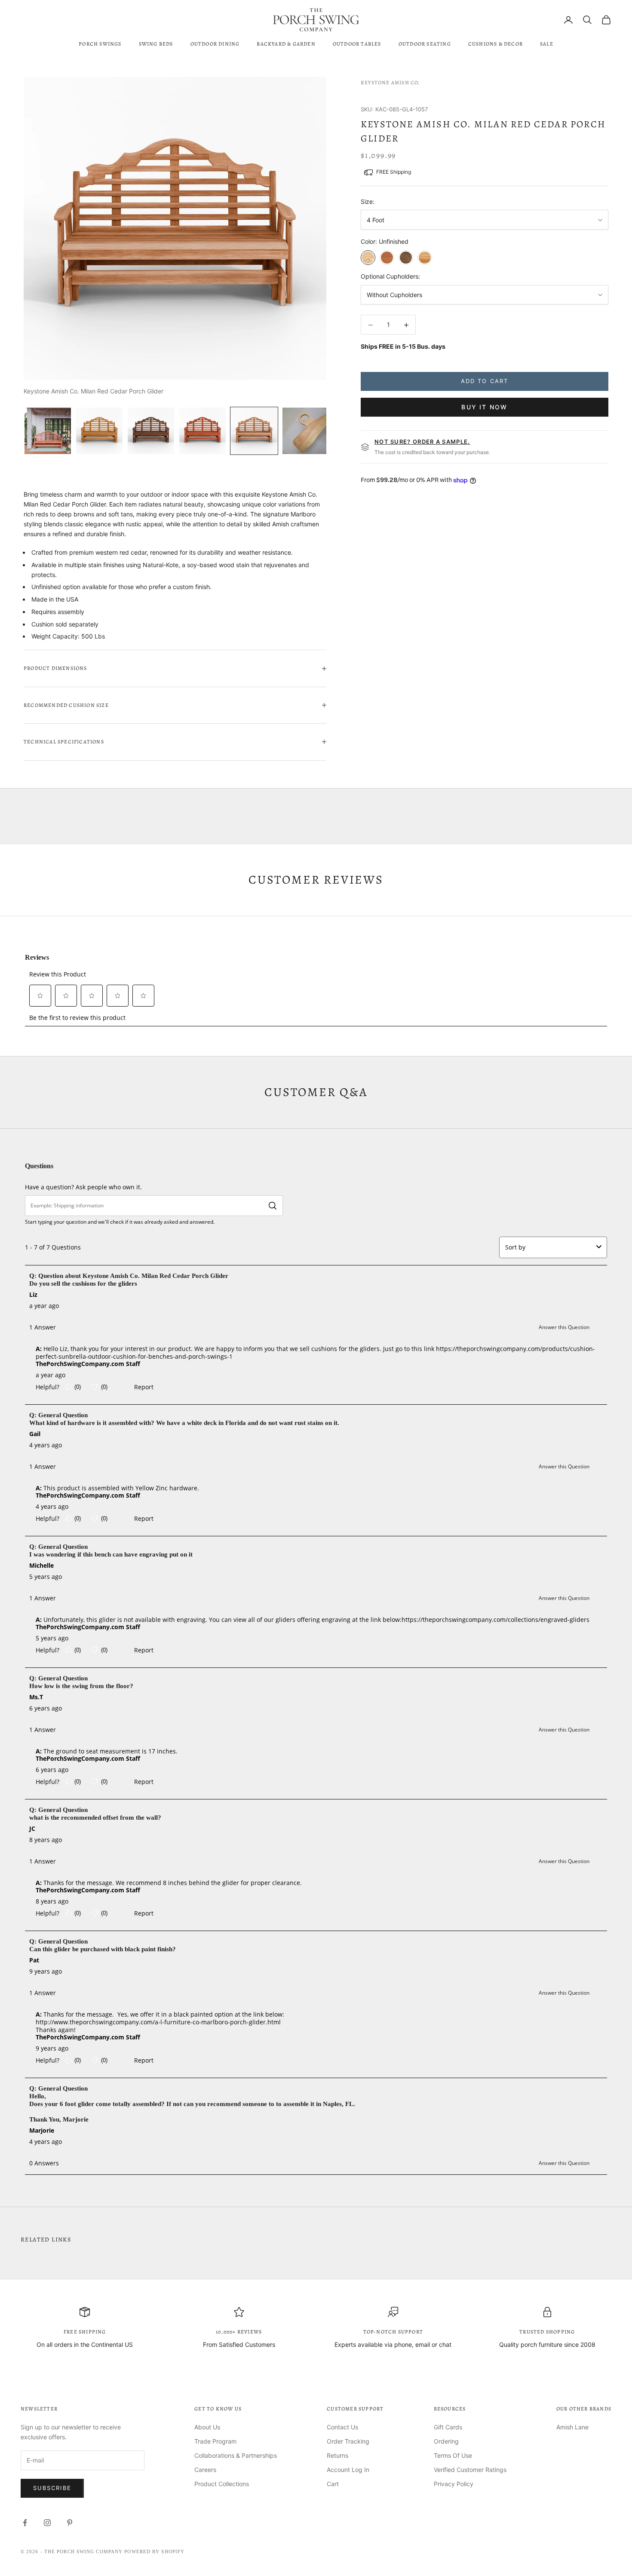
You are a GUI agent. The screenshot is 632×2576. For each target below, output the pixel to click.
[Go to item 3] (151, 431)
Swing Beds (156, 44)
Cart (333, 2484)
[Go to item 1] (48, 431)
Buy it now (484, 407)
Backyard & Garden (286, 44)
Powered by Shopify (154, 2551)
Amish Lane (572, 2427)
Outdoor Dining (215, 44)
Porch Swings (100, 44)
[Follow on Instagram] (47, 2523)
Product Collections (222, 2484)
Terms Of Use (453, 2455)
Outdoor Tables (357, 44)
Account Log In (348, 2470)
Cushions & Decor (495, 44)
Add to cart (485, 381)
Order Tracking (348, 2441)
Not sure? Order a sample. (422, 442)
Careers (205, 2470)
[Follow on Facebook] (25, 2523)
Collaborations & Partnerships (236, 2455)
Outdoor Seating (425, 44)
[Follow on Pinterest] (70, 2523)
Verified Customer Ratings (470, 2470)
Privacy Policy (454, 2484)
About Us (207, 2427)
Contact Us (342, 2427)
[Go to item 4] (202, 431)
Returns (337, 2455)
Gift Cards (448, 2427)
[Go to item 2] (99, 431)
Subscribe (52, 2488)
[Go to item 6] (306, 431)
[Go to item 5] (254, 431)
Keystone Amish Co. (391, 83)
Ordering (446, 2441)
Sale (547, 44)
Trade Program (215, 2441)
